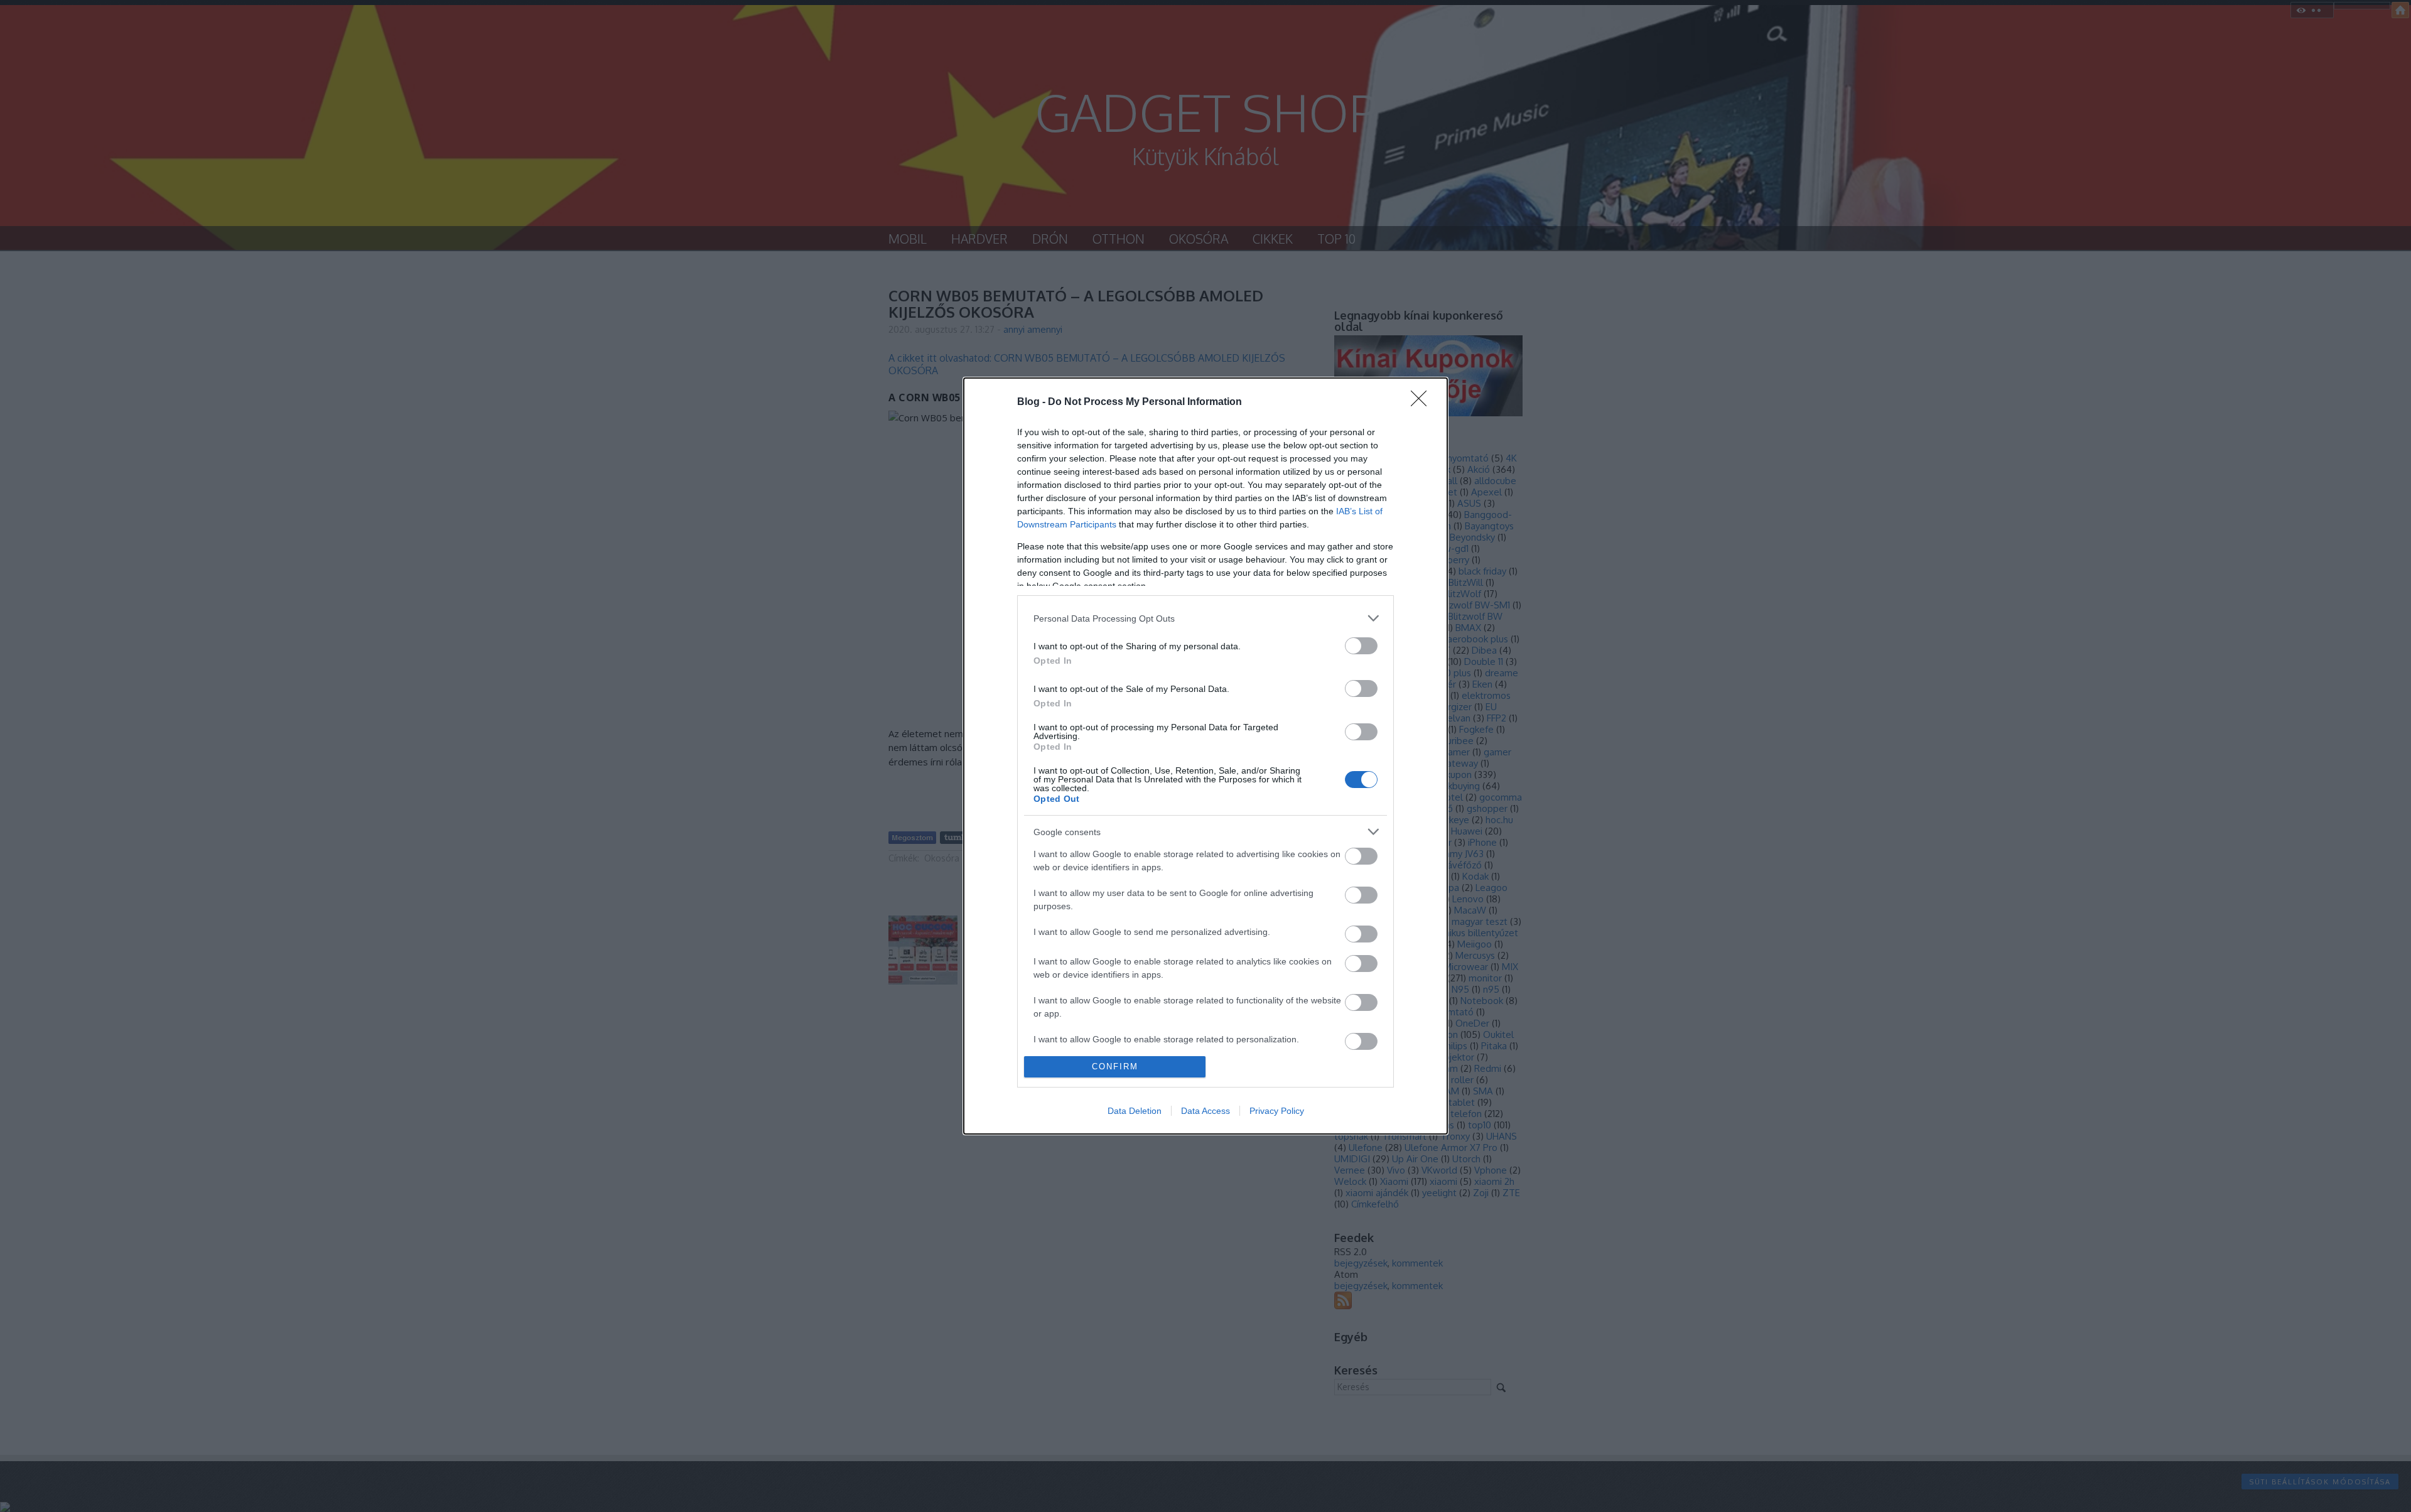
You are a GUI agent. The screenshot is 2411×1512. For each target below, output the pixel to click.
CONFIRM (1115, 1066)
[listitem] (1205, 618)
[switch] (1361, 646)
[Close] (1423, 402)
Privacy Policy (1277, 1111)
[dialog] (1205, 756)
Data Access (1205, 1111)
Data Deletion (1135, 1111)
